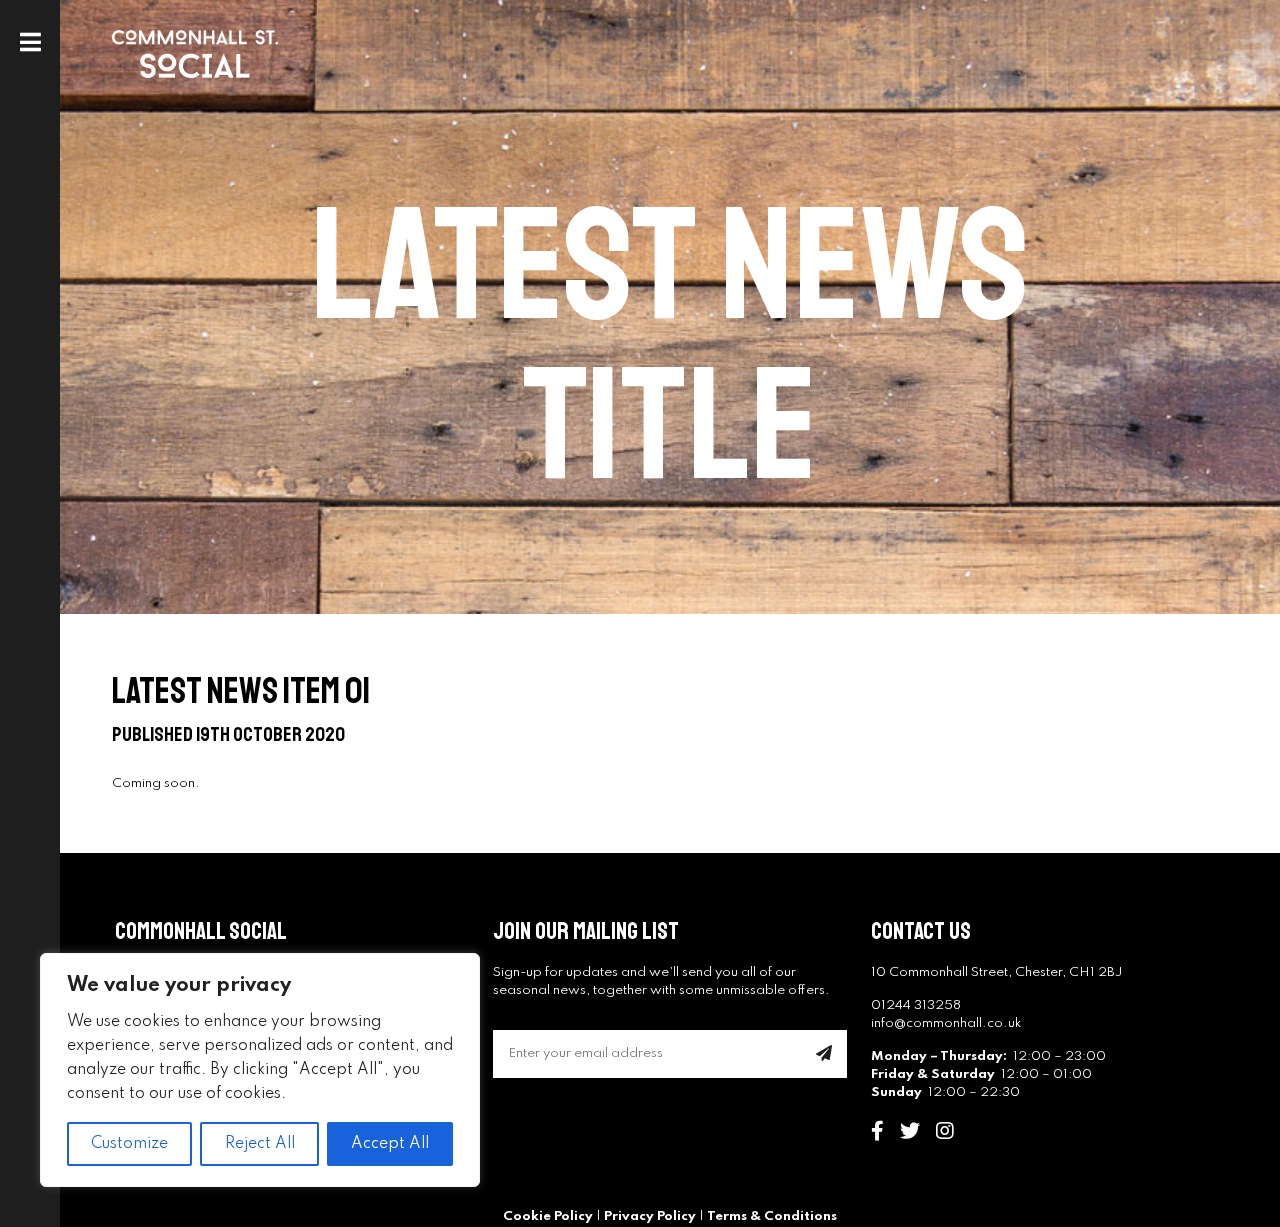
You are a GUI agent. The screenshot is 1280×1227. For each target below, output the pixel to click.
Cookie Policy (548, 1216)
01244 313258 (916, 1005)
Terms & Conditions (772, 1216)
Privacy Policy (650, 1216)
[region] (260, 1070)
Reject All (260, 1144)
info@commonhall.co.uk (946, 1023)
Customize (129, 1144)
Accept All (390, 1144)
